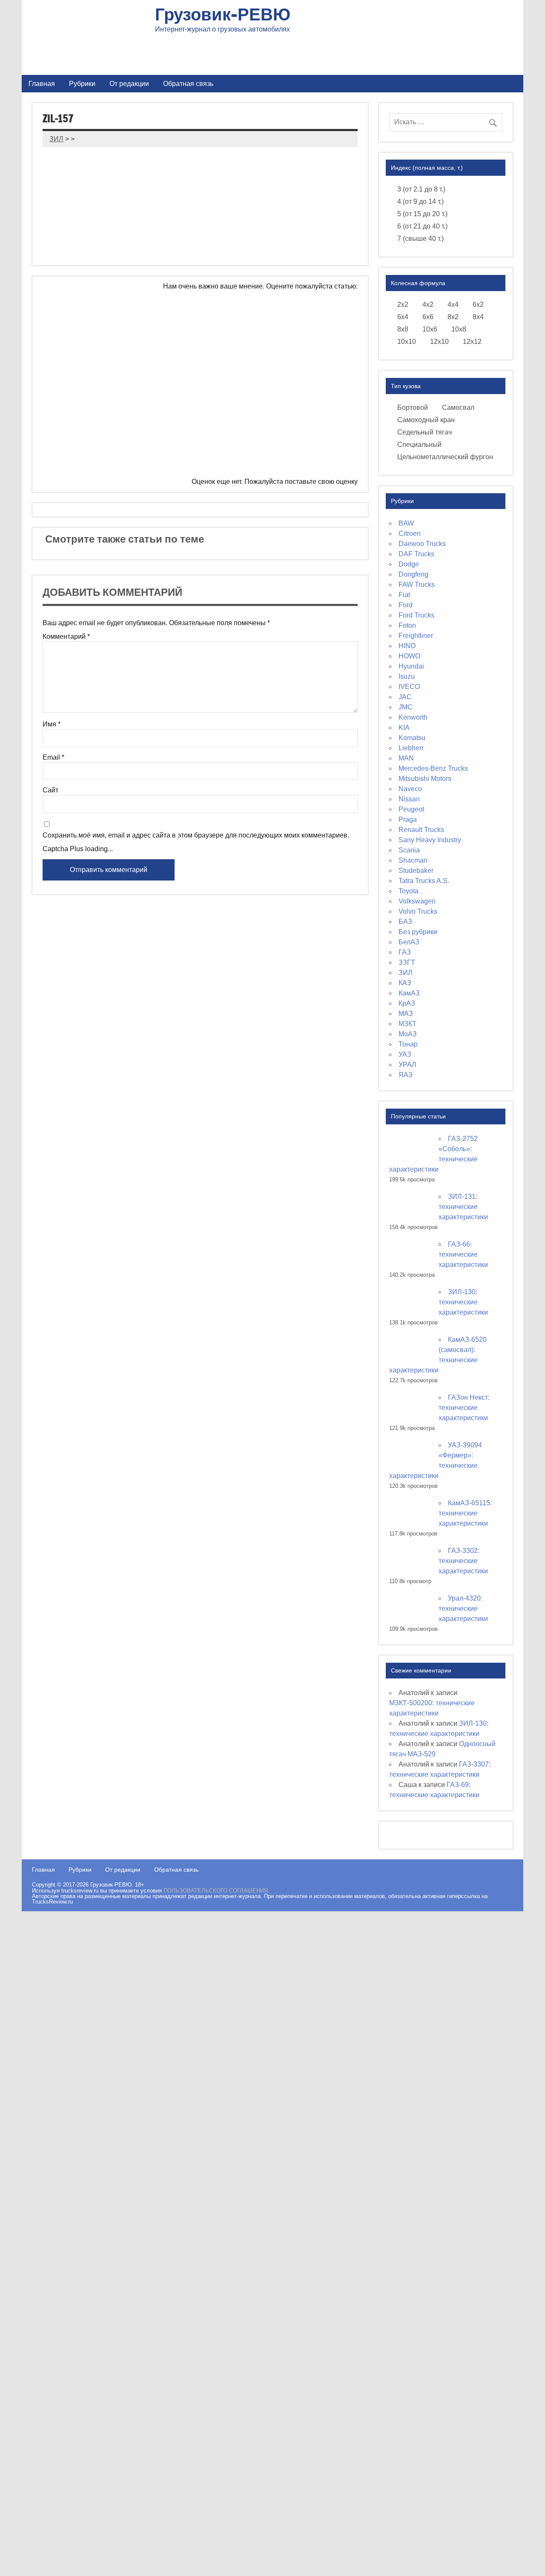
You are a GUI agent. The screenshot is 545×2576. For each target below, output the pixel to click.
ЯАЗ (406, 1075)
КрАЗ (407, 1003)
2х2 (403, 304)
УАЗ (405, 1054)
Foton (407, 625)
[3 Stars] (166, 387)
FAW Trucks (417, 585)
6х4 (403, 317)
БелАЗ (409, 942)
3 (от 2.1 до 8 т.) (421, 189)
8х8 (403, 329)
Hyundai (411, 666)
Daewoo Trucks (422, 544)
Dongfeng (413, 574)
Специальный (419, 445)
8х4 (478, 317)
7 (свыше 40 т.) (420, 239)
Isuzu (407, 676)
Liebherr (411, 748)
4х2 (428, 304)
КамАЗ (409, 993)
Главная (42, 83)
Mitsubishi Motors (425, 779)
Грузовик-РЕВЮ (223, 14)
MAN (406, 758)
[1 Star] (166, 322)
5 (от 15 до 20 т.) (422, 214)
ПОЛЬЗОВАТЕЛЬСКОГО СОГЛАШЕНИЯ (216, 1891)
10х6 (430, 329)
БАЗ (405, 922)
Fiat (404, 595)
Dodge (409, 564)
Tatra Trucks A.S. (424, 881)
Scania (409, 850)
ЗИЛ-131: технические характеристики (463, 1207)
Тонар (408, 1044)
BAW (406, 523)
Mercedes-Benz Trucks (433, 768)
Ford (406, 605)
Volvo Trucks (418, 911)
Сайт (50, 790)
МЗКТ (407, 1024)
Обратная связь (188, 83)
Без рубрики (418, 932)
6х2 (478, 304)
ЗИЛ (406, 973)
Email (53, 758)
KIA (404, 728)
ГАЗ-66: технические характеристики (463, 1254)
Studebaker (416, 871)
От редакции (129, 83)
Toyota (409, 891)
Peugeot (411, 809)
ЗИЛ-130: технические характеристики (463, 1302)
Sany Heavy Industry (430, 840)
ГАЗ (405, 952)
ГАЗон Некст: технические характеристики (464, 1408)
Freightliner (416, 636)
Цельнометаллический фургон (445, 457)
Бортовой (413, 407)
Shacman (413, 860)
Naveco (410, 789)
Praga (408, 819)
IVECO (409, 687)
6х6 (428, 317)
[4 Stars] (294, 387)
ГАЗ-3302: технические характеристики (463, 1561)
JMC (406, 707)
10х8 (459, 329)
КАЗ (405, 983)
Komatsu (412, 738)
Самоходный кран (426, 420)
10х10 (407, 342)
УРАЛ (407, 1065)
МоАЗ (408, 1034)
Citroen (410, 533)
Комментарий (66, 637)
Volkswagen (417, 901)
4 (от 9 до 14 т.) (420, 202)
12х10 (439, 342)
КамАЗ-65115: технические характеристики (465, 1513)
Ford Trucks (416, 615)
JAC (405, 697)
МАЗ (406, 1014)
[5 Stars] (126, 452)
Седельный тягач (425, 432)
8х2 (453, 317)
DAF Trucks (416, 554)
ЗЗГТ (407, 962)
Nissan (409, 799)
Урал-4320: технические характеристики (463, 1608)
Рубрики (82, 83)
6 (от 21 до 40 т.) (422, 226)
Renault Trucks (421, 830)
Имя (52, 724)
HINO (407, 646)
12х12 (472, 342)
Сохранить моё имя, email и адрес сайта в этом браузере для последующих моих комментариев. (196, 835)
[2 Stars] (294, 322)
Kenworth (413, 717)
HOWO (409, 656)
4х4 (453, 304)
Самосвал (458, 407)
